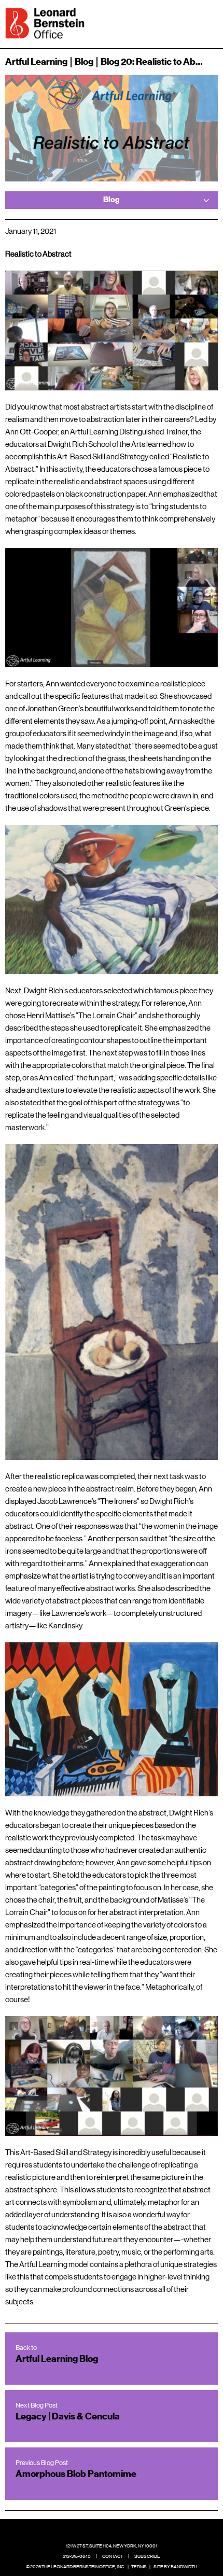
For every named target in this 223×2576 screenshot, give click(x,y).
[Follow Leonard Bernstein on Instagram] (120, 2530)
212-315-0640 (77, 2556)
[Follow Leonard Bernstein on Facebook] (88, 2530)
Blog (84, 62)
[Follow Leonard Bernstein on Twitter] (104, 2530)
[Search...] (177, 22)
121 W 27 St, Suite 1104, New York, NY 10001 (112, 2546)
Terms (139, 2567)
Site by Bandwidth (175, 2567)
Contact (113, 2556)
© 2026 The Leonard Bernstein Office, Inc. (75, 2567)
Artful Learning (36, 62)
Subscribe (147, 2556)
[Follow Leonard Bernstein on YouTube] (136, 2530)
